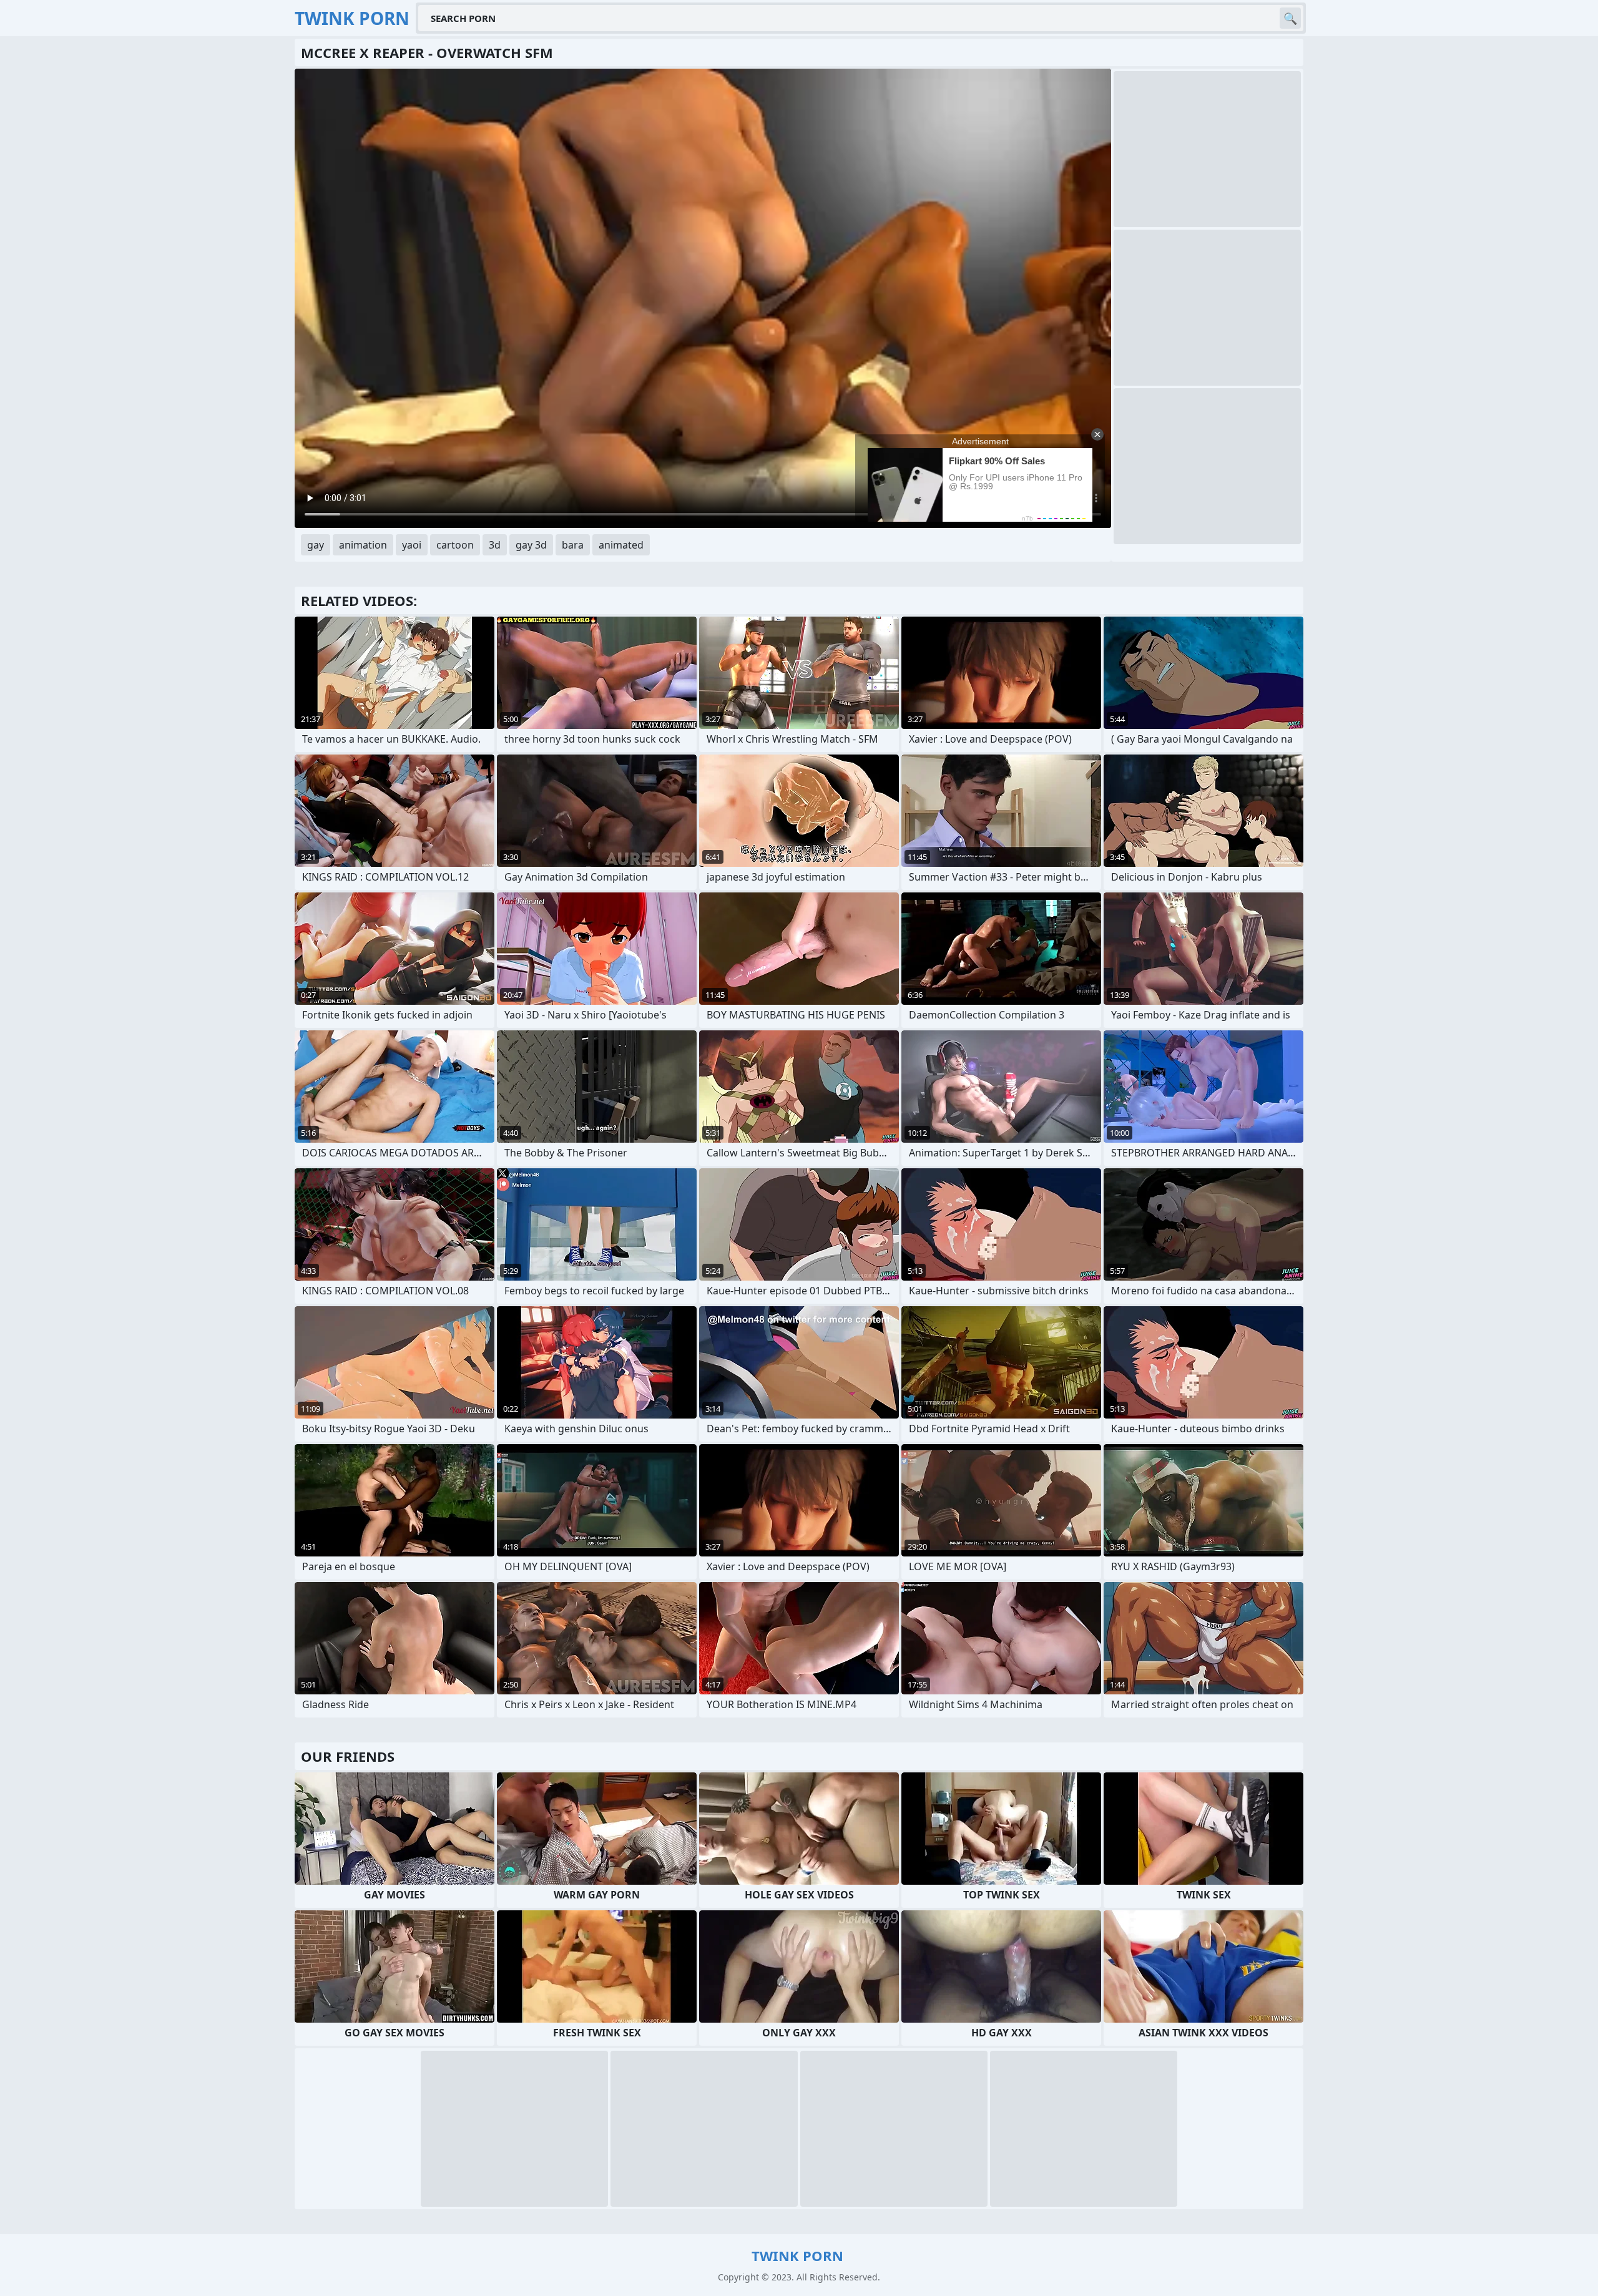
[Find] (1290, 18)
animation (363, 545)
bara (573, 545)
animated (621, 545)
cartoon (455, 545)
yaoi (412, 545)
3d (495, 545)
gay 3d (531, 545)
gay (316, 545)
